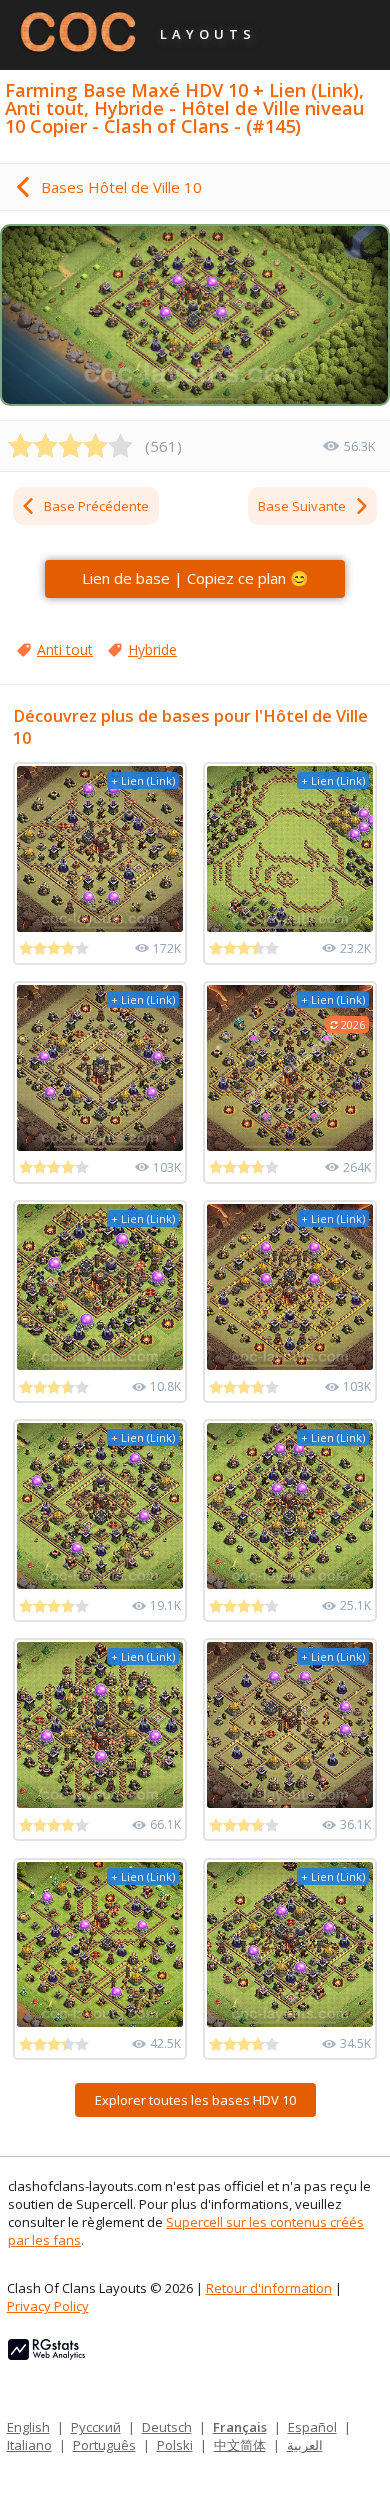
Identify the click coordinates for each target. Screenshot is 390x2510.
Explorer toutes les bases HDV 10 (195, 2100)
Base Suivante (302, 506)
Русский (96, 2427)
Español (312, 2427)
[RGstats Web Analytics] (46, 2355)
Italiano (29, 2445)
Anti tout (65, 649)
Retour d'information (269, 2288)
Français (240, 2427)
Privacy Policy (48, 2306)
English (28, 2427)
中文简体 (240, 2445)
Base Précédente (96, 506)
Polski (175, 2445)
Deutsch (167, 2427)
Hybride (152, 649)
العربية (305, 2445)
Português (104, 2445)
